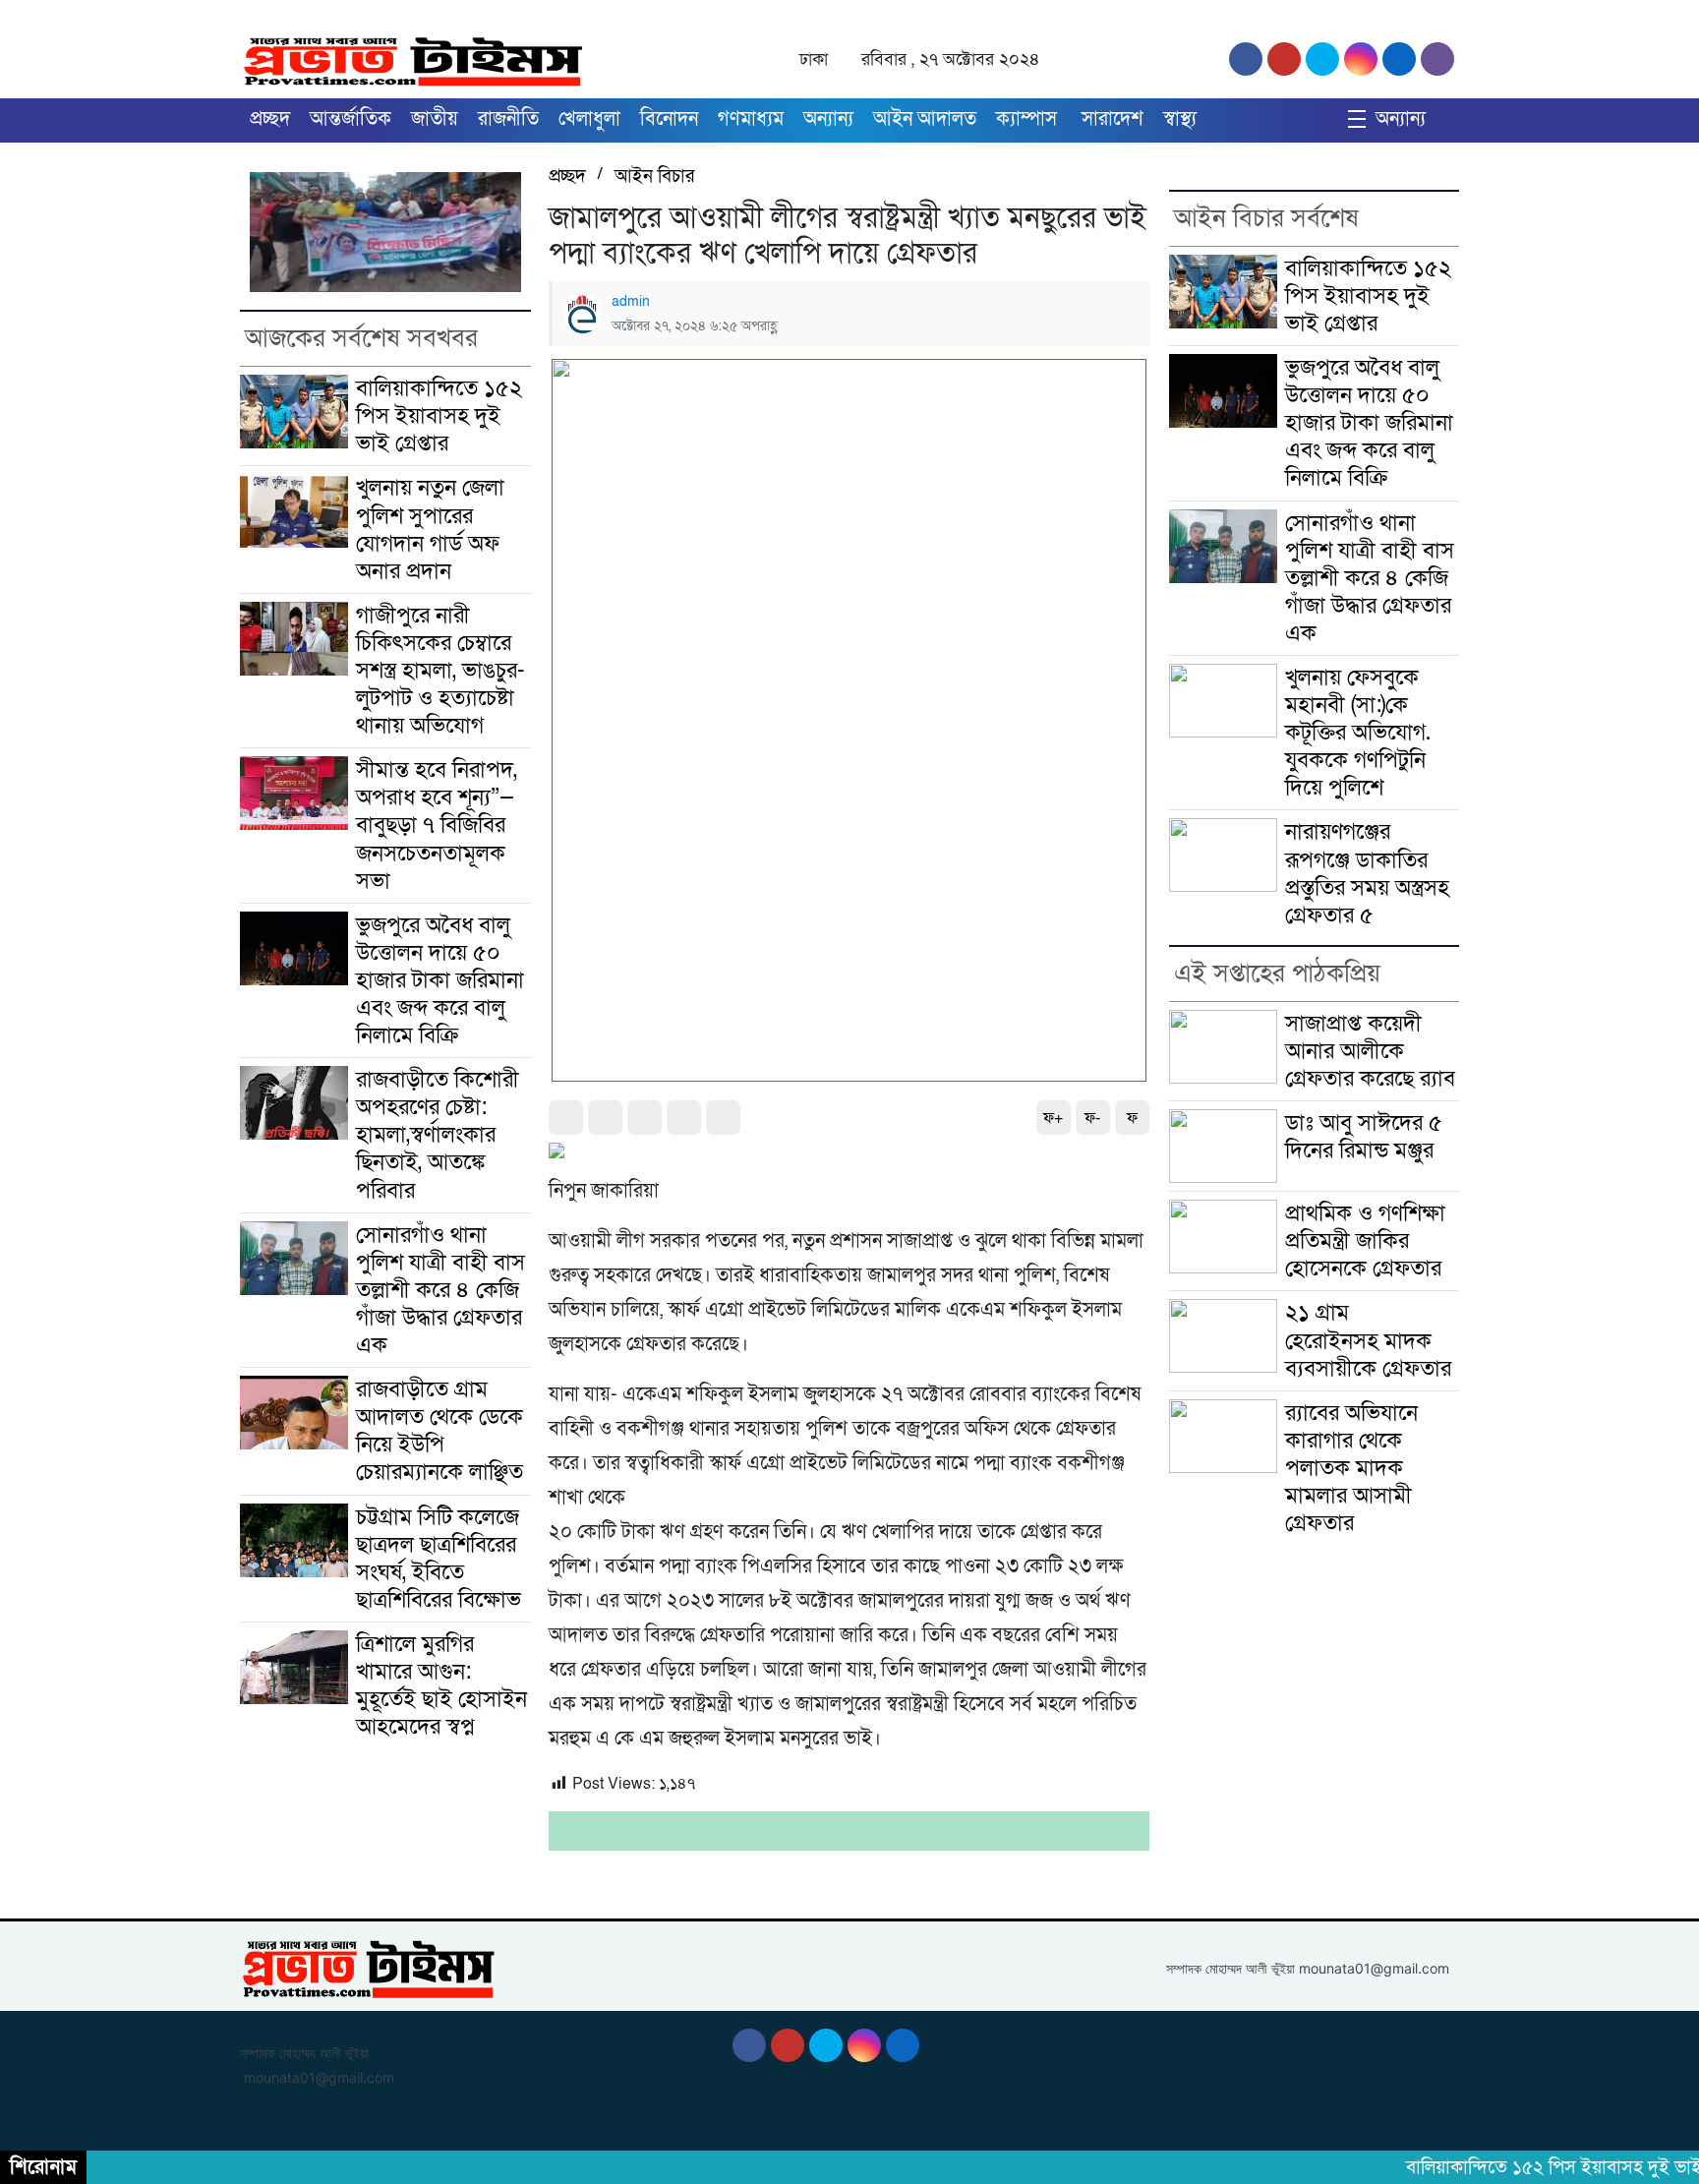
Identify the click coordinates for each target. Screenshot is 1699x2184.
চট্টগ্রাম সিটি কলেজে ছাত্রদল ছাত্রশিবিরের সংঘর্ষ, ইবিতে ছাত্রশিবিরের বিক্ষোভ (439, 1559)
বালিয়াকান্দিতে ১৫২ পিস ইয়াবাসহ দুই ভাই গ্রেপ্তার (439, 416)
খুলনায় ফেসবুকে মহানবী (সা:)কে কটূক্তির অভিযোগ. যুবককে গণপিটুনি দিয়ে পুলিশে (1358, 733)
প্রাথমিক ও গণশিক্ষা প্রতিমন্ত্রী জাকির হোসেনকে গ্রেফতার (1365, 1241)
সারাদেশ (1113, 119)
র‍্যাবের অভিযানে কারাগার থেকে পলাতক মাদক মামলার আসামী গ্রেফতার (1351, 1468)
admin (631, 301)
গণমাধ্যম (751, 119)
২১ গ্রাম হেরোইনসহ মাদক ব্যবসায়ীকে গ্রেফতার (1368, 1340)
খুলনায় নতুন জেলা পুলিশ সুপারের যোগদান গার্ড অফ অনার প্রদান (430, 529)
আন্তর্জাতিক (351, 119)
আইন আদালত (925, 119)
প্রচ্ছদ (270, 119)
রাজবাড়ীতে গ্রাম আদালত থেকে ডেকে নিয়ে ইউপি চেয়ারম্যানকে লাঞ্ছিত (439, 1431)
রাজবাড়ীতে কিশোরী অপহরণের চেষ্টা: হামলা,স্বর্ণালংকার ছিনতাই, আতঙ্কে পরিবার (438, 1135)
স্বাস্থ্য (1180, 119)
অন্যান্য (828, 119)
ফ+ (1053, 1118)
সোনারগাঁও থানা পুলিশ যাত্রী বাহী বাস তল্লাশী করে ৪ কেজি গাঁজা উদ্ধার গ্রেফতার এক (440, 1290)
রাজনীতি (508, 119)
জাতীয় (435, 119)
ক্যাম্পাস (1029, 119)
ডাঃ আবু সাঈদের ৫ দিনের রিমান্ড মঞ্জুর (1364, 1137)
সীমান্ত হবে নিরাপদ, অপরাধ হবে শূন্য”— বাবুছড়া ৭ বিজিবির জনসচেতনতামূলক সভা (437, 825)
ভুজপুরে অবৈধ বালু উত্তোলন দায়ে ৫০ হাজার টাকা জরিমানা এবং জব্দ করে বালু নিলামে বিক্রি (440, 980)
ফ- (1092, 1118)
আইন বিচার (654, 176)
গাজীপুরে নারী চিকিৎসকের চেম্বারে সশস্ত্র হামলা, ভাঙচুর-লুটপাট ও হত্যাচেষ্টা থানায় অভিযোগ (440, 671)
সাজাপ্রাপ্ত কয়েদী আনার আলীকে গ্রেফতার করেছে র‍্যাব (1370, 1051)
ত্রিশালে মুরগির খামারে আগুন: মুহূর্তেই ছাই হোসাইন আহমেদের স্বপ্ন (441, 1685)
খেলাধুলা (589, 119)
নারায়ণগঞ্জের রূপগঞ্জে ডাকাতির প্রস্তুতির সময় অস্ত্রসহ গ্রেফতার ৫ (1367, 873)
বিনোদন (669, 119)
